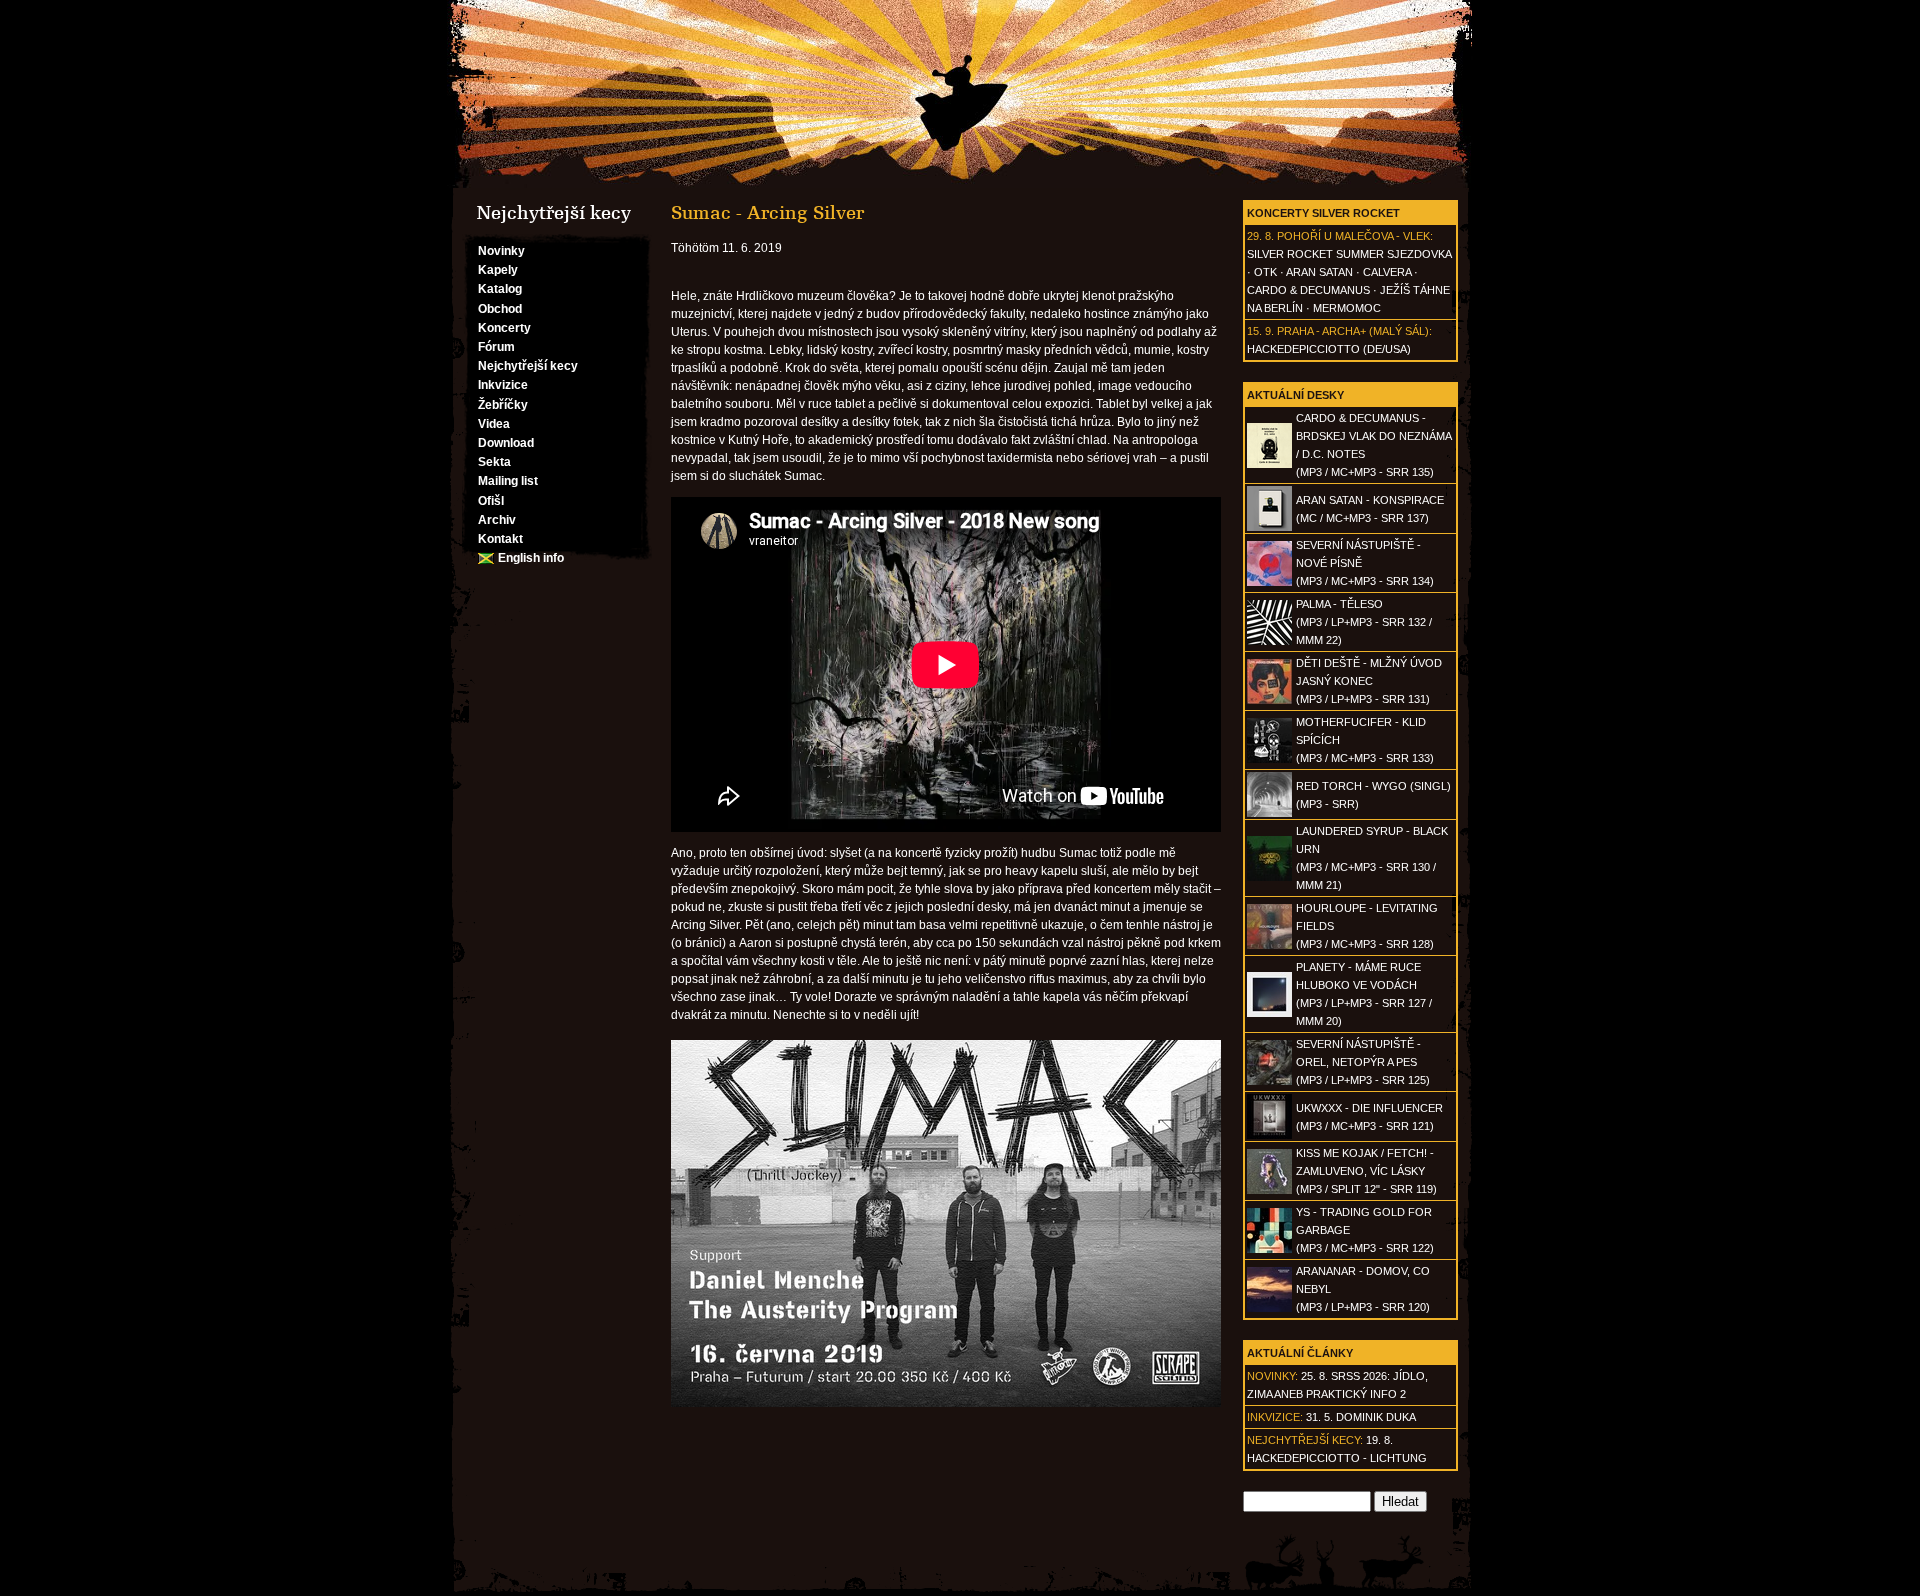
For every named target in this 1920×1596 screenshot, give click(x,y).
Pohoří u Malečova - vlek (1353, 236)
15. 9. (1260, 331)
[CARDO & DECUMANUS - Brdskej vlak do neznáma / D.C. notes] (1269, 464)
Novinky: (1272, 1376)
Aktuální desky (1295, 395)
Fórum (496, 347)
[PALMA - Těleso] (1269, 641)
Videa (494, 424)
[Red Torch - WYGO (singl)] (1269, 813)
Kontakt (500, 539)
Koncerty (504, 328)
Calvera (1387, 272)
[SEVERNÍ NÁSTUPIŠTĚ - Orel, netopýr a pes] (1269, 1081)
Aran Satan (1319, 272)
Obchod (500, 309)
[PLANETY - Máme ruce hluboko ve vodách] (1269, 1013)
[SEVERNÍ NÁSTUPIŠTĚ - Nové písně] (1269, 582)
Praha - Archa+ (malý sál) (1353, 331)
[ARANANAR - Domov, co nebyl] (1269, 1308)
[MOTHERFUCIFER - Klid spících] (1269, 759)
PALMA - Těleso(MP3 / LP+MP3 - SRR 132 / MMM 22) (1364, 622)
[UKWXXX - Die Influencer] (1269, 1135)
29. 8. (1260, 236)
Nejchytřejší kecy (528, 366)
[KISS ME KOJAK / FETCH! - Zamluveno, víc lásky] (1269, 1190)
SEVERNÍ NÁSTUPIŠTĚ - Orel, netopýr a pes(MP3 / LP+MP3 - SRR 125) (1363, 1062)
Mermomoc (1347, 308)
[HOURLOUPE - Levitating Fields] (1269, 945)
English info (531, 558)
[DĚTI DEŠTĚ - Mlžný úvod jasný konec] (1269, 700)
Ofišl (491, 501)
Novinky (501, 251)
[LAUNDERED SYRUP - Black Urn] (1269, 877)
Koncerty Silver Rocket (1323, 213)
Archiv (497, 520)
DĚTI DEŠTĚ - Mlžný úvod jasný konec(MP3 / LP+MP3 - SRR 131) (1369, 681)
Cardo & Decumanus (1308, 290)
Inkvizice (503, 385)
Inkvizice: (1275, 1417)
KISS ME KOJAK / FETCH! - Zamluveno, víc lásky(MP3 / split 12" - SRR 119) (1366, 1171)
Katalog (500, 289)
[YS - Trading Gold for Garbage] (1269, 1249)
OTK (1265, 272)
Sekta (494, 462)
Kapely (498, 270)
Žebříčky (503, 405)
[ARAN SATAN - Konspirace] (1269, 527)
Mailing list (508, 481)
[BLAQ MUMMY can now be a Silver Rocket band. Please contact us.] (960, 94)
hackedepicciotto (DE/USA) (1329, 349)
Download (506, 443)
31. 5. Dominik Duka (1361, 1417)
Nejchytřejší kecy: (1305, 1440)
